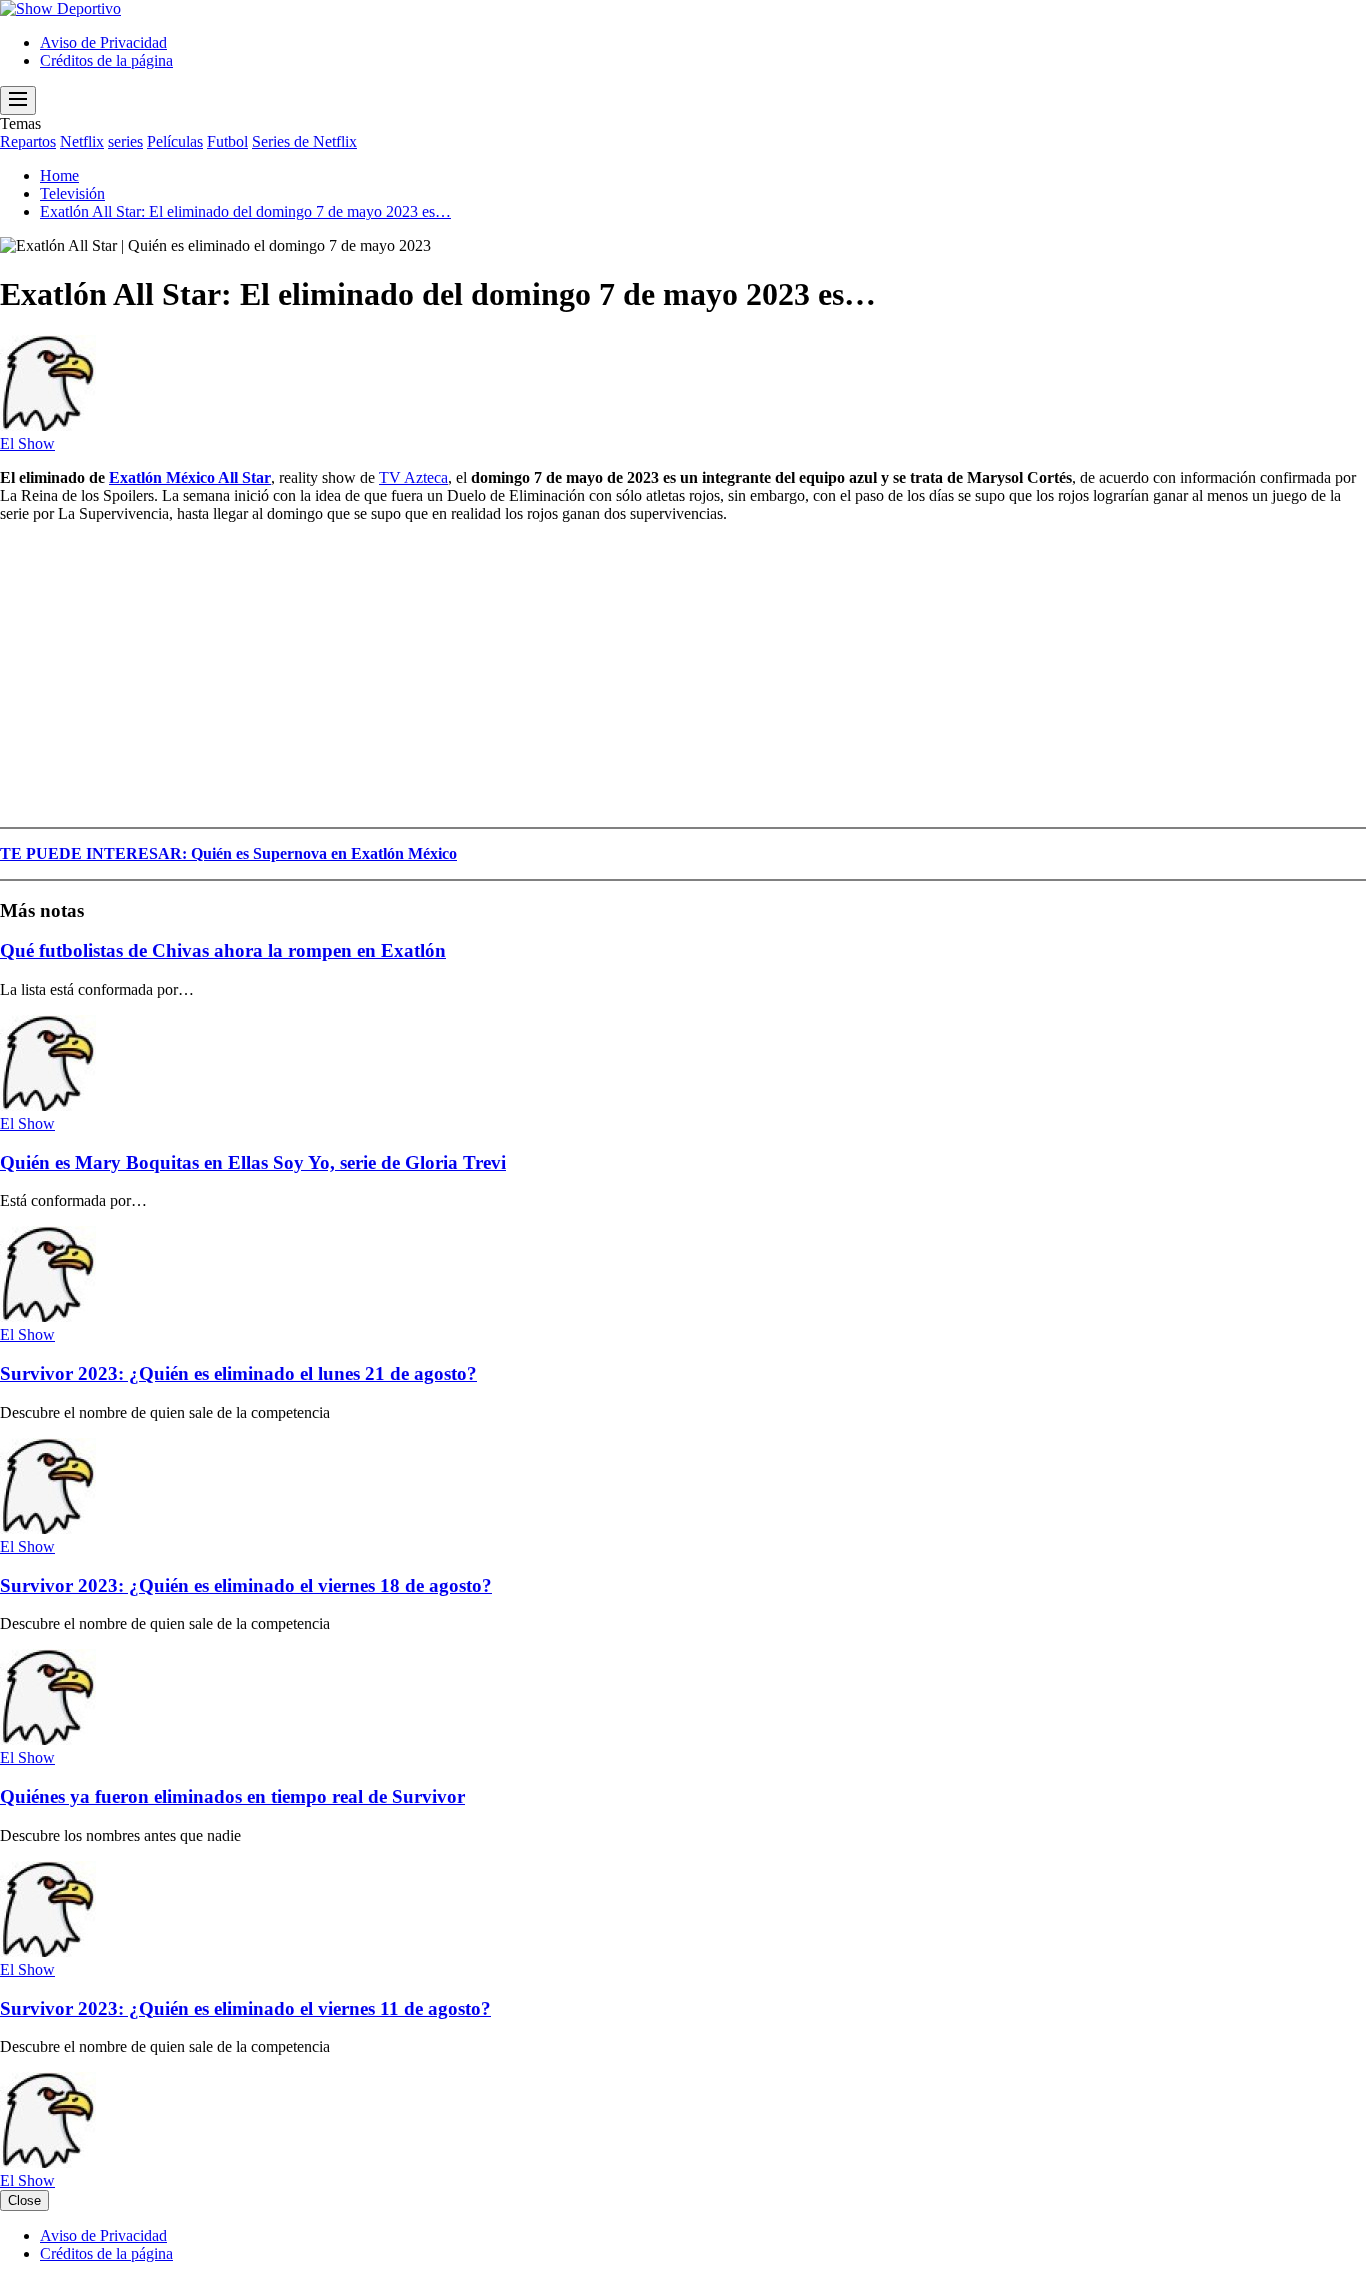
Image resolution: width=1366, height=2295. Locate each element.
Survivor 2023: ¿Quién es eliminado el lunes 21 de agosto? (238, 1373)
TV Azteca (413, 477)
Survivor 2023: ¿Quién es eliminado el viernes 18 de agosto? (246, 1585)
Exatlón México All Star (190, 477)
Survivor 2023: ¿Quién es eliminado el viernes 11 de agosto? (245, 2008)
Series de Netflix (304, 141)
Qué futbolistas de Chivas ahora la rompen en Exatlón (223, 950)
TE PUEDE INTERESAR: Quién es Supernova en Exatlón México (228, 853)
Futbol (227, 141)
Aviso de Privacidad (103, 42)
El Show (27, 443)
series (125, 141)
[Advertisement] (600, 679)
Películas (175, 141)
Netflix (82, 141)
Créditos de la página (106, 60)
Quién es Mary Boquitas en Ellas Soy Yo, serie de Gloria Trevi (253, 1162)
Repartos (28, 141)
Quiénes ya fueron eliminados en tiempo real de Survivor (232, 1796)
